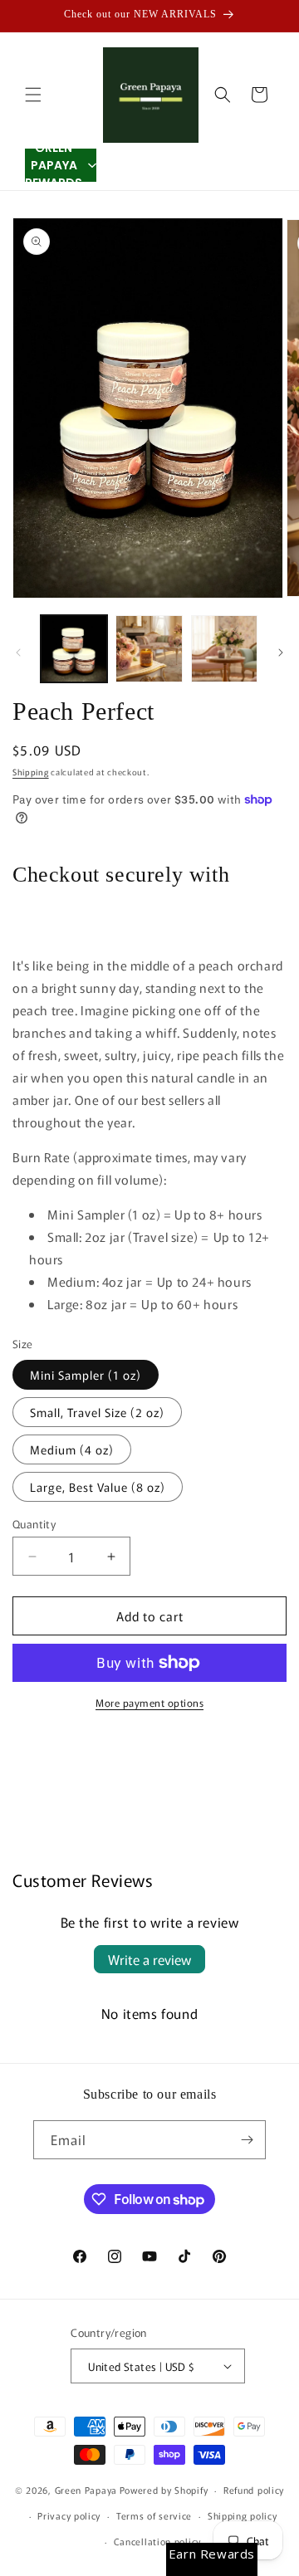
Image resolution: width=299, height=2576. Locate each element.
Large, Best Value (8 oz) (98, 1487)
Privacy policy (69, 2515)
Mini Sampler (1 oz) (86, 1375)
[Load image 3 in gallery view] (224, 648)
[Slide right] (281, 653)
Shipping (31, 772)
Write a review (149, 1959)
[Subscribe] (247, 2140)
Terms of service (154, 2515)
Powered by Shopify (164, 2490)
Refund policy (254, 2490)
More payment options (149, 1702)
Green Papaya (86, 2490)
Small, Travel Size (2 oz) (97, 1412)
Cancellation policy (157, 2541)
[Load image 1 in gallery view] (74, 648)
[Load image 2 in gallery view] (149, 648)
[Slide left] (18, 653)
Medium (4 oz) (72, 1449)
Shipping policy (243, 2515)
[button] (33, 95)
